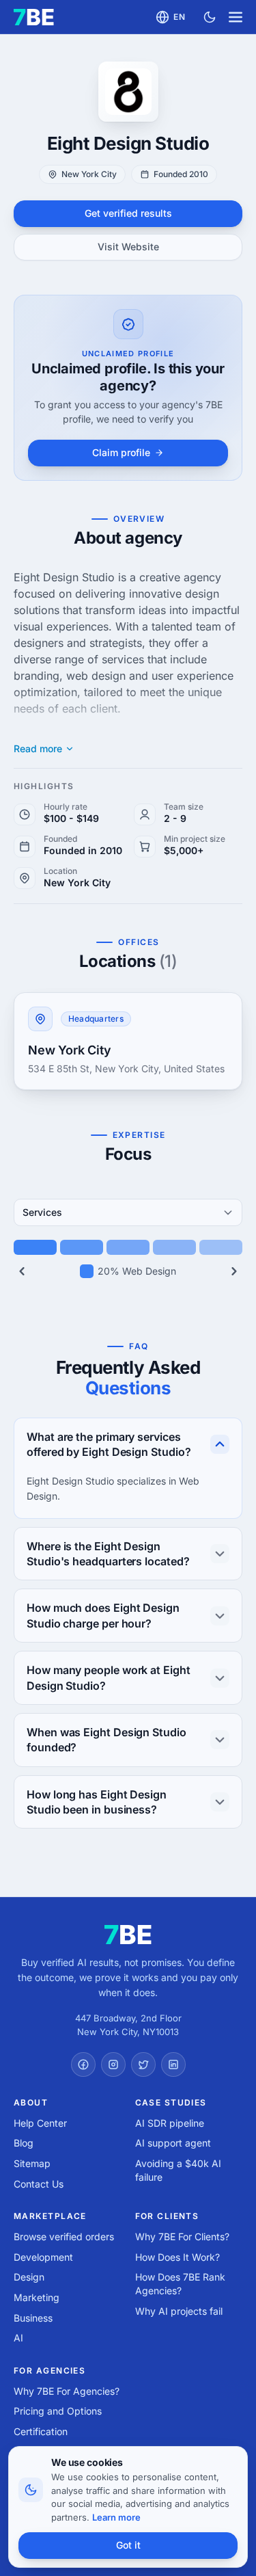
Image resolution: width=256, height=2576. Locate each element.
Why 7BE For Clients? (182, 2236)
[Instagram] (113, 2064)
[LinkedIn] (173, 2064)
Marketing (37, 2297)
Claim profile (121, 452)
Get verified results (128, 213)
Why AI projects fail (179, 2311)
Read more (38, 749)
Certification (41, 2431)
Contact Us (39, 2184)
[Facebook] (83, 2064)
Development (43, 2257)
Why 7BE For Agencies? (67, 2391)
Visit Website (128, 247)
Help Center (40, 2123)
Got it (128, 2545)
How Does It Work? (177, 2257)
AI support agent (173, 2143)
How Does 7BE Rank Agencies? (180, 2284)
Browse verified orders (64, 2236)
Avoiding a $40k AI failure (178, 2170)
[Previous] (22, 1271)
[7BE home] (128, 1935)
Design (29, 2277)
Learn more (116, 2517)
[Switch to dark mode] (210, 17)
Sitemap (32, 2163)
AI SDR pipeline (170, 2123)
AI (18, 2338)
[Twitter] (143, 2064)
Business (33, 2318)
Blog (24, 2143)
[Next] (234, 1271)
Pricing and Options (58, 2411)
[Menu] (236, 17)
